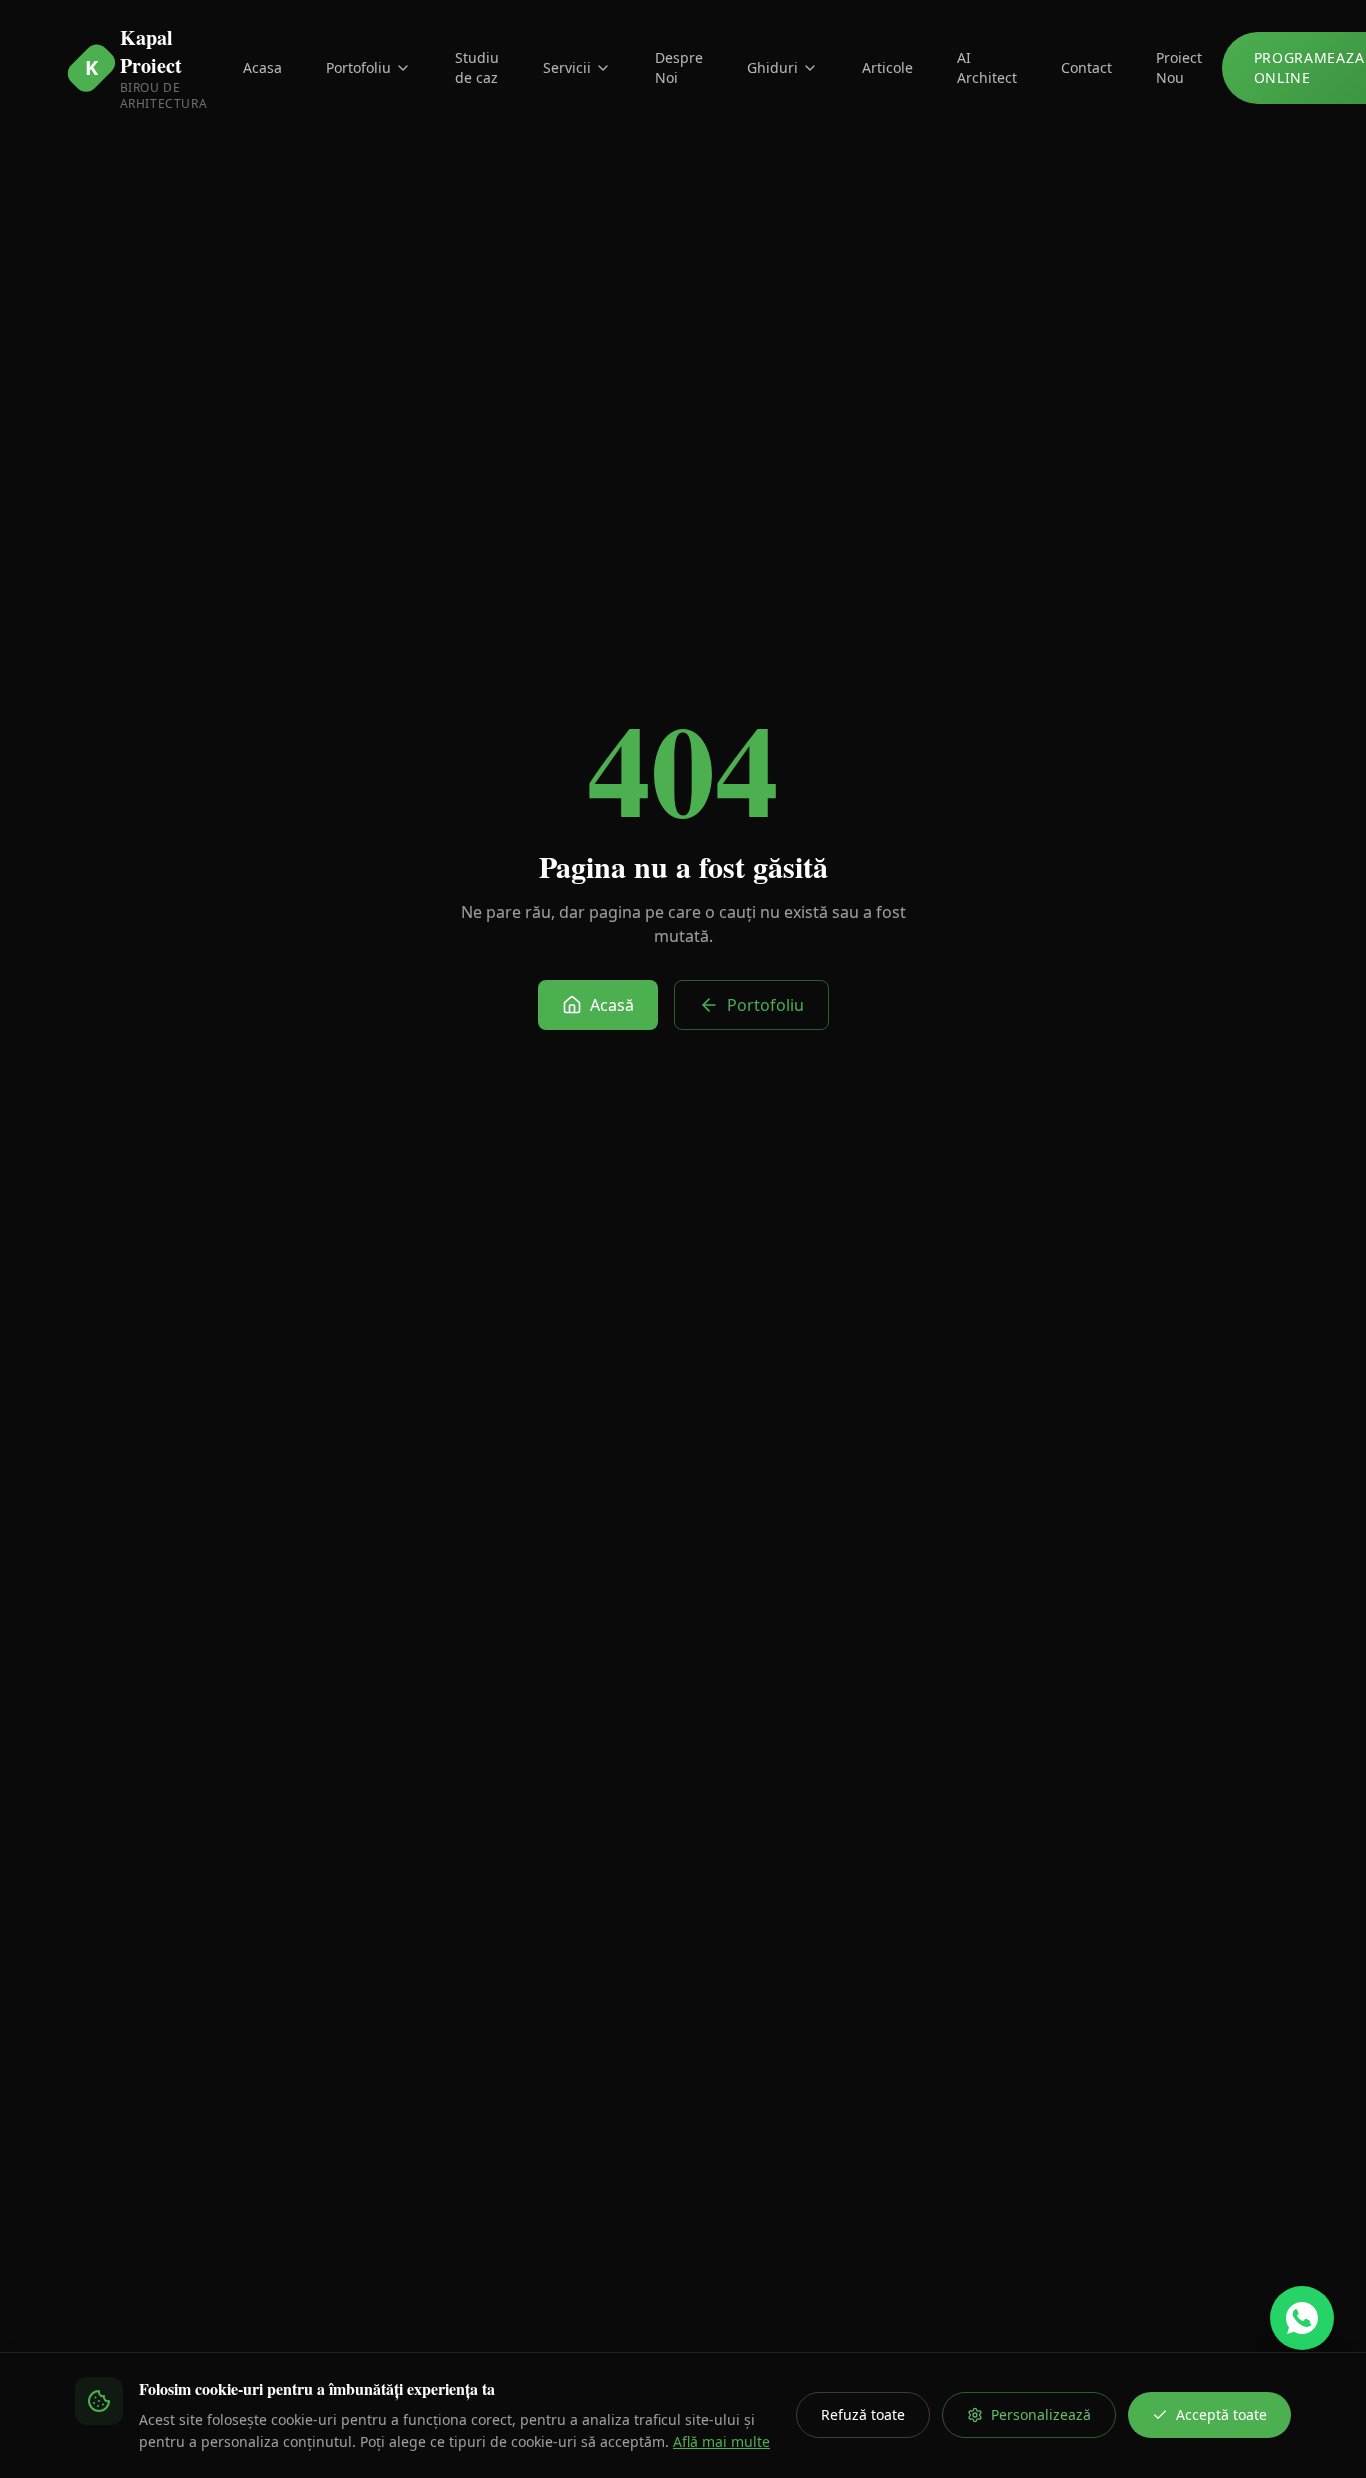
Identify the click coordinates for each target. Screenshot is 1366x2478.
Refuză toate (863, 2414)
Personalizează (1041, 2414)
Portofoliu (358, 67)
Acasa (262, 67)
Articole (887, 67)
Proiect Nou (1179, 67)
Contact (1086, 67)
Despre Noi (679, 67)
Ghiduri (772, 67)
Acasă (612, 1005)
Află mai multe (721, 2441)
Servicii (567, 67)
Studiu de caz (477, 67)
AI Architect (987, 67)
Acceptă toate (1221, 2414)
